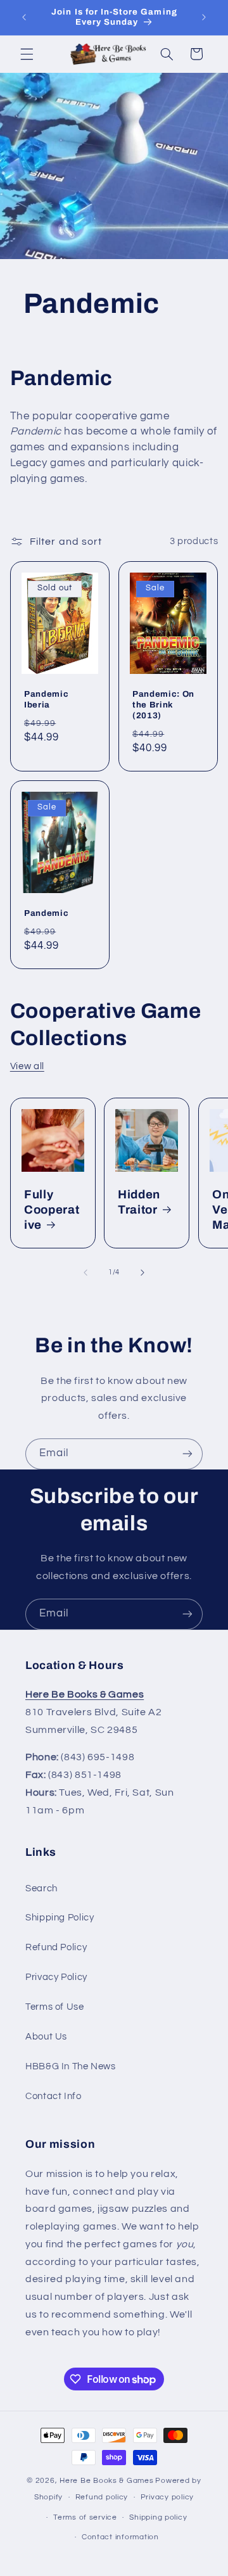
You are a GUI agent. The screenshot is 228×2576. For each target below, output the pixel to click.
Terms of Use (55, 2007)
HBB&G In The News (71, 2066)
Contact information (120, 2537)
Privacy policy (167, 2497)
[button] (27, 54)
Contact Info (54, 2096)
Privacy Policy (56, 1977)
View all (27, 1066)
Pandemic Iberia (46, 699)
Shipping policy (158, 2517)
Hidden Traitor (139, 1202)
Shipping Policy (60, 1918)
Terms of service (85, 2517)
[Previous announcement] (24, 17)
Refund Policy (56, 1947)
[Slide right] (142, 1272)
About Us (46, 2037)
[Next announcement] (204, 17)
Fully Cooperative (52, 1210)
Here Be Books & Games (106, 2481)
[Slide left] (85, 1272)
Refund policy (102, 2497)
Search (41, 1888)
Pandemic (46, 914)
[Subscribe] (187, 1454)
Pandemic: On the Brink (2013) (163, 705)
